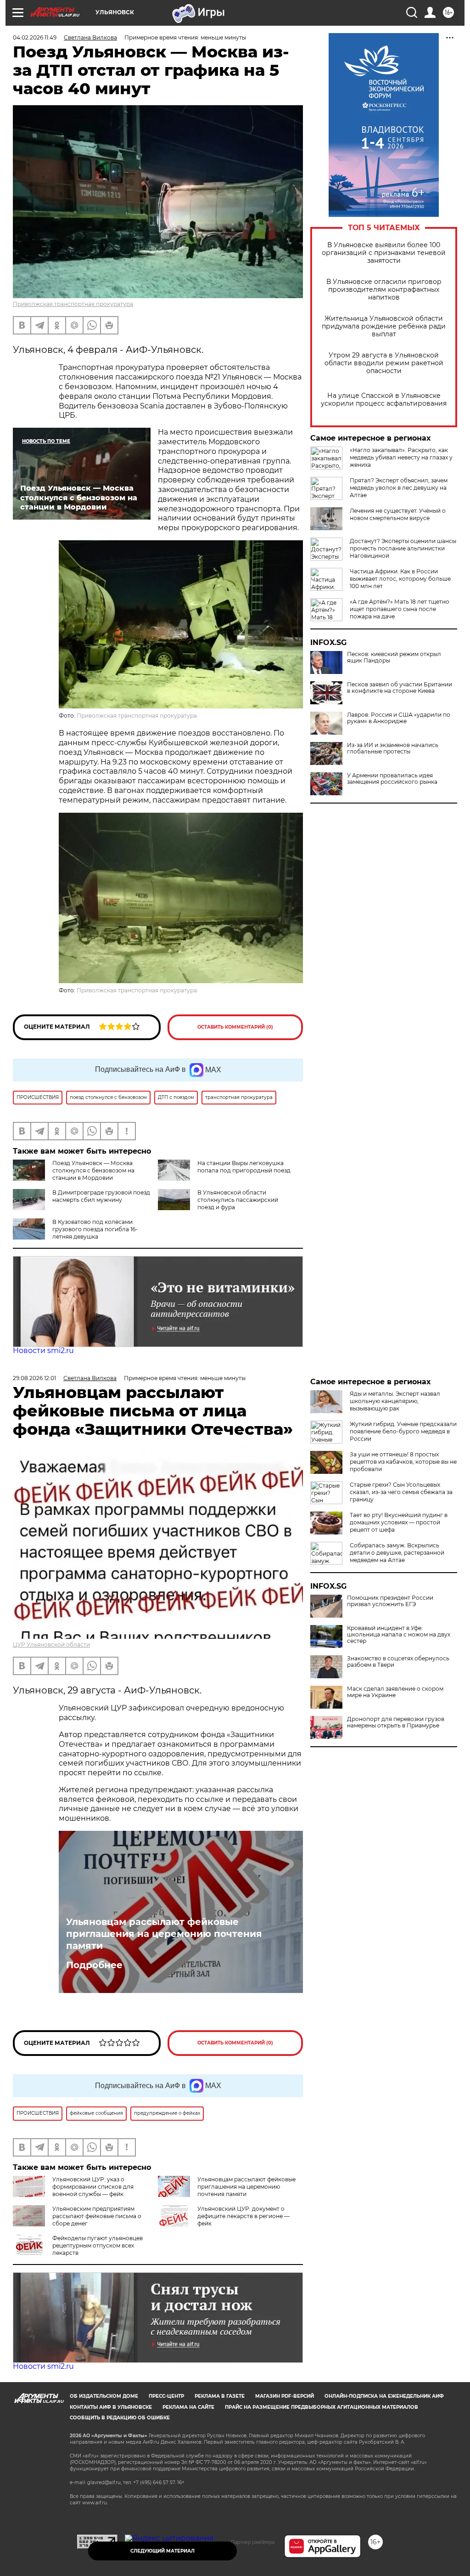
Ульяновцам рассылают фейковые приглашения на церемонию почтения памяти (164, 1934)
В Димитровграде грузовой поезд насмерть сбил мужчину (101, 1196)
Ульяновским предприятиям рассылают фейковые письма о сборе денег (97, 2216)
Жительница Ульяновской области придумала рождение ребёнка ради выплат (384, 326)
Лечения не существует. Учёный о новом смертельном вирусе (398, 514)
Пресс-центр (166, 2396)
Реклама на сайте (188, 2407)
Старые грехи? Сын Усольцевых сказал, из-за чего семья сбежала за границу (401, 1492)
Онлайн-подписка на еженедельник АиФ (384, 2396)
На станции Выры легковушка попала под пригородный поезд (244, 1167)
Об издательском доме (104, 2396)
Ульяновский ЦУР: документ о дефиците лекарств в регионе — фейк (243, 2216)
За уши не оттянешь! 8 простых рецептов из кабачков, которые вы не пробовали (403, 1462)
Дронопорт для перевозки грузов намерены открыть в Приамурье (396, 1722)
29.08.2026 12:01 (34, 1378)
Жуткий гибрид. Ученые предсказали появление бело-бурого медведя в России (403, 1431)
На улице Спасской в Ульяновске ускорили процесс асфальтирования (384, 400)
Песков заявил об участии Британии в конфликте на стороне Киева (400, 688)
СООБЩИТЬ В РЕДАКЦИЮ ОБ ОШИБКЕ (120, 2418)
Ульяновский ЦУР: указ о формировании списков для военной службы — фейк (93, 2187)
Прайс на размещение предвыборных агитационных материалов (322, 2407)
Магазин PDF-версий (285, 2396)
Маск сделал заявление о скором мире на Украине (395, 1692)
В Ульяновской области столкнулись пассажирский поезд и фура (238, 1200)
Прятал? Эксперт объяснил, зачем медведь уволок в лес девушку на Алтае (399, 488)
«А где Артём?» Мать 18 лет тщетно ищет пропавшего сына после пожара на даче (400, 609)
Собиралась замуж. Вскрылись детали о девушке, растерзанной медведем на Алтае (397, 1553)
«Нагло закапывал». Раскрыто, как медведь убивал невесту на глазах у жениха (401, 457)
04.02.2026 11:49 (35, 37)
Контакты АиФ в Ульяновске (111, 2407)
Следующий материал (162, 2551)
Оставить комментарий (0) (235, 1027)
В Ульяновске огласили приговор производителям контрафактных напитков (384, 290)
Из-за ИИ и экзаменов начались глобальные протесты (393, 748)
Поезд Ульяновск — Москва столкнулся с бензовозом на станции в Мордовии (93, 1170)
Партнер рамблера (253, 2542)
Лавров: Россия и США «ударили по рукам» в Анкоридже (399, 718)
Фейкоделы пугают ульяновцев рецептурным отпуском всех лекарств (98, 2245)
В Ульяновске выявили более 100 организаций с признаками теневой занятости (384, 253)
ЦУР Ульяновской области (51, 1645)
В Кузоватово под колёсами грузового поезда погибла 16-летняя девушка (95, 1229)
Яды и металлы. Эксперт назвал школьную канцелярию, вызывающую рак (395, 1401)
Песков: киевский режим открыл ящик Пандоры (394, 657)
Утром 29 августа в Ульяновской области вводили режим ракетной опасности (384, 363)
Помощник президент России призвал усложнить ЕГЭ (390, 1601)
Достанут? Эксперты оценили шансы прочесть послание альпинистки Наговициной (403, 548)
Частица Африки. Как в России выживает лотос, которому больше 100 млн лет (400, 579)
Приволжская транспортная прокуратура (73, 304)
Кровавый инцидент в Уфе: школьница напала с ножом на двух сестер (399, 1635)
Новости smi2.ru (43, 1350)
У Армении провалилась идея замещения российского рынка (392, 779)
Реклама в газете (220, 2396)
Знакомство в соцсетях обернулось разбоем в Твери (398, 1662)
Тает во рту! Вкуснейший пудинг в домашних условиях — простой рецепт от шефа (399, 1522)
